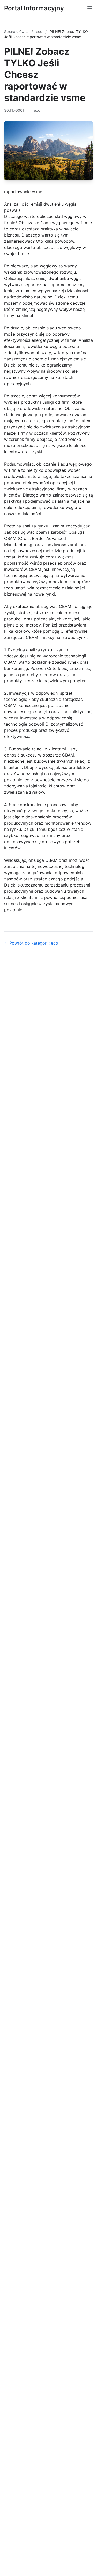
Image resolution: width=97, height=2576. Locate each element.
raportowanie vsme (23, 192)
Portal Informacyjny (34, 8)
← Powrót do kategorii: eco (31, 943)
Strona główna (17, 32)
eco (40, 32)
